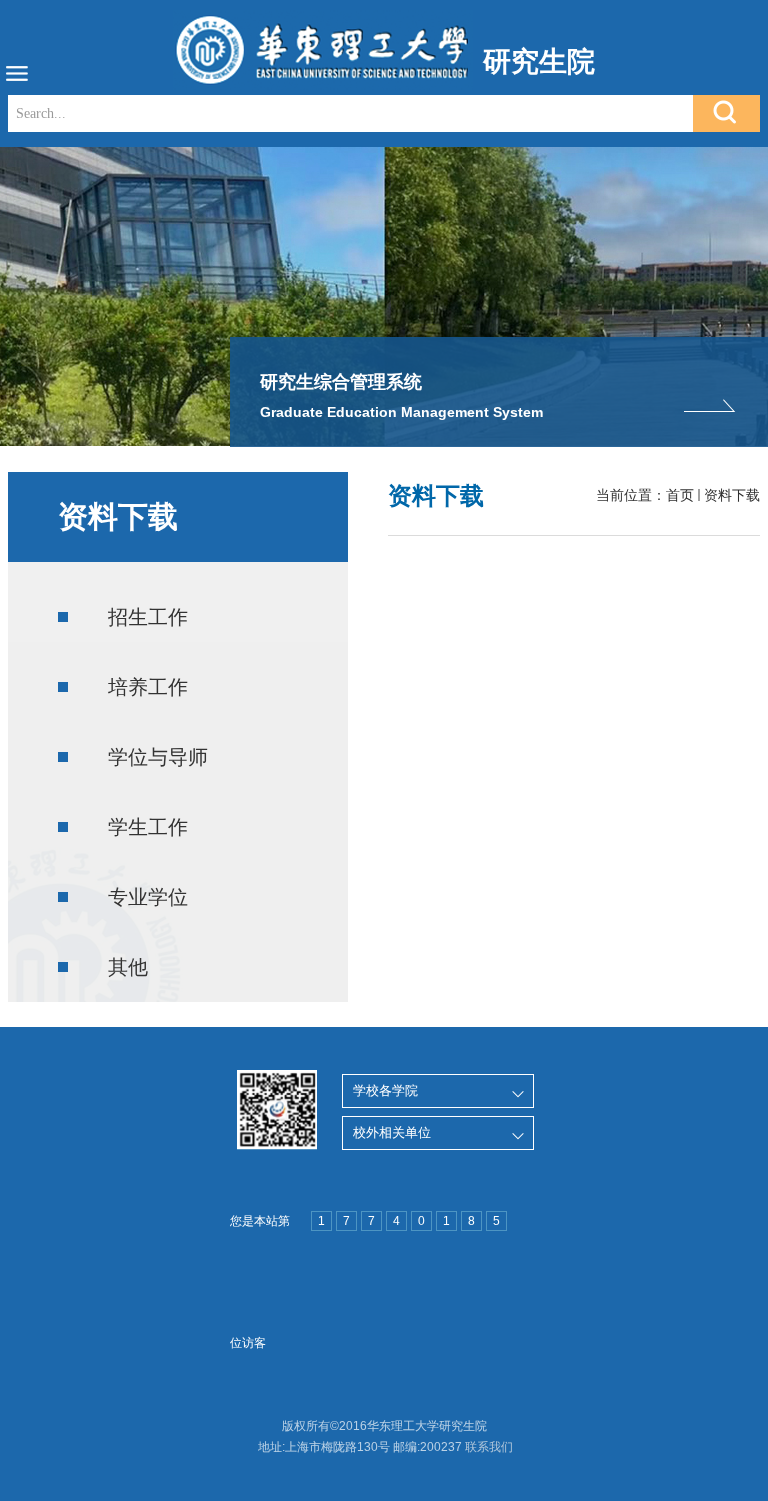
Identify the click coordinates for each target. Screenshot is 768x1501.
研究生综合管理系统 (341, 382)
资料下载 (732, 495)
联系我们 (489, 1447)
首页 (680, 495)
